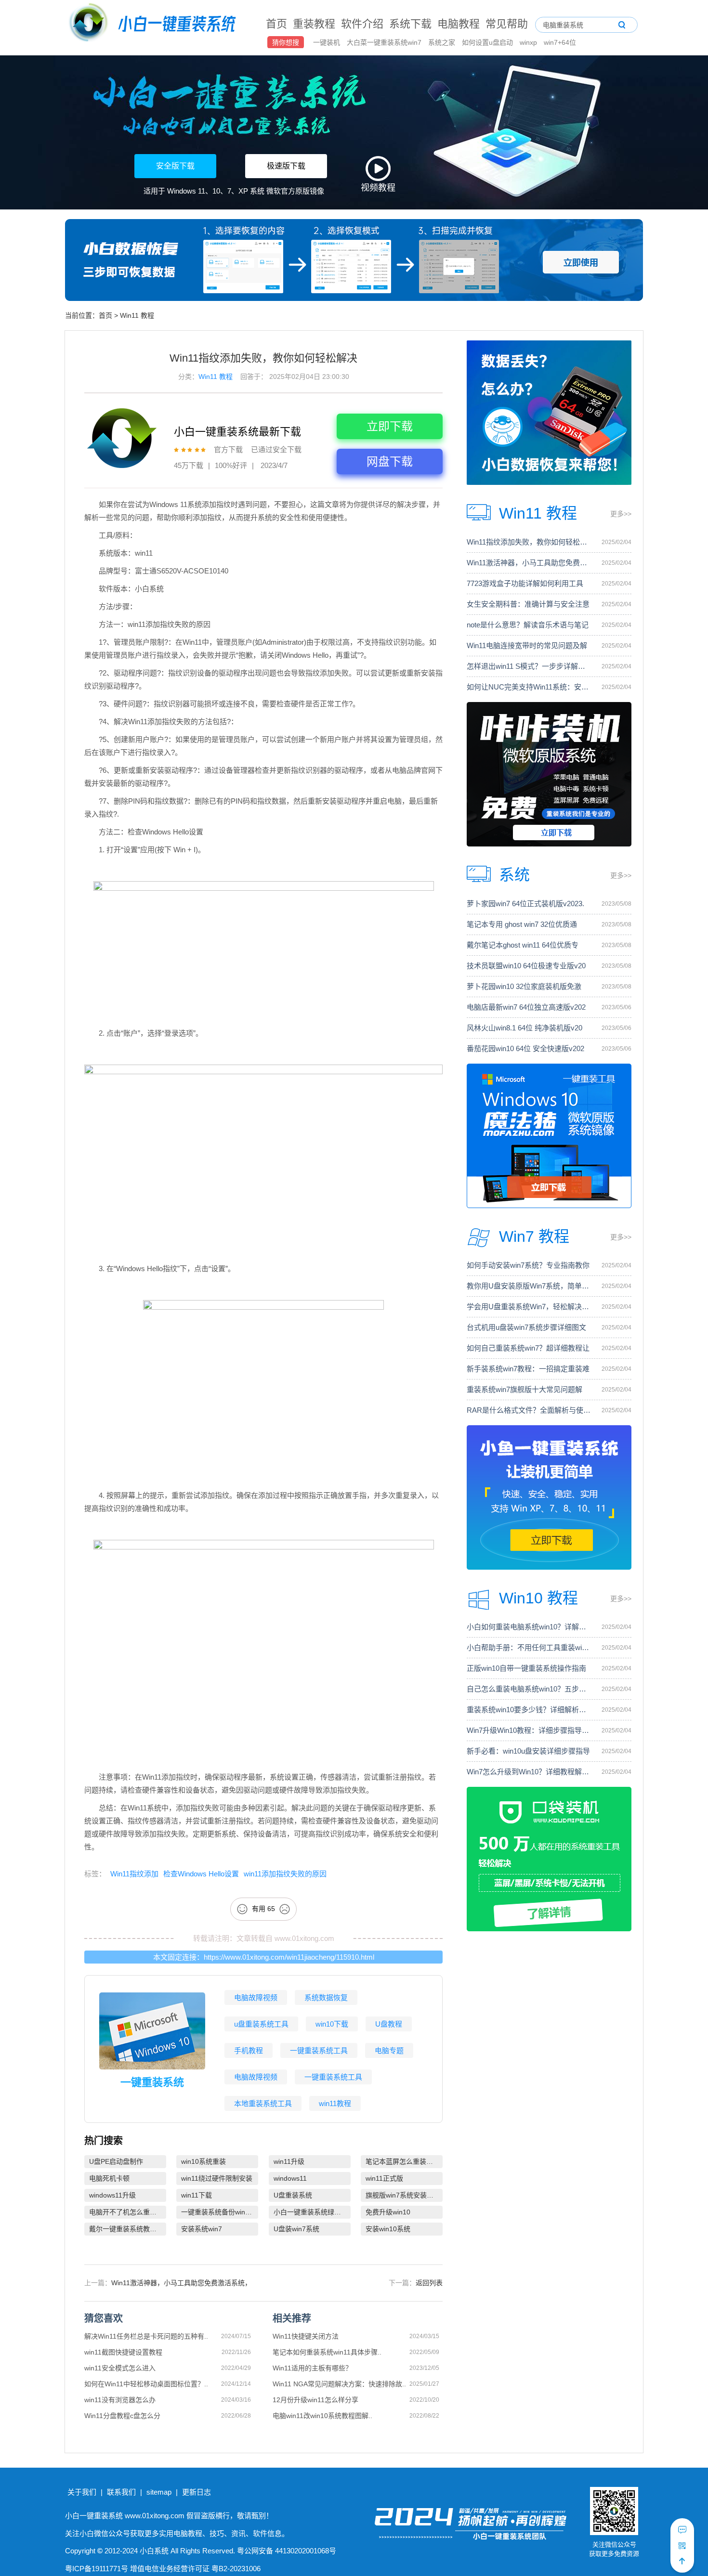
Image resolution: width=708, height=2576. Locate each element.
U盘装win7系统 (296, 2229)
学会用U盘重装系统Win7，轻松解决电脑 (529, 1307)
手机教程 (249, 2050)
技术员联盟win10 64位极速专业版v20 (526, 966)
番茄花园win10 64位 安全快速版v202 (525, 1048)
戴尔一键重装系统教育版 (126, 2229)
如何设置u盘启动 (488, 42)
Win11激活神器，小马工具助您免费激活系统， (181, 2283)
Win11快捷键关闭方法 (306, 2336)
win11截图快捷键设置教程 (123, 2352)
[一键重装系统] (153, 24)
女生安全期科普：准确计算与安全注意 (528, 604)
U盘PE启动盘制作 (116, 2161)
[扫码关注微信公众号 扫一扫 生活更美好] (682, 2546)
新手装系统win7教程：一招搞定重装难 (528, 1369)
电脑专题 (389, 2050)
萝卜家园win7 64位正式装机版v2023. (525, 904)
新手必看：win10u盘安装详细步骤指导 (528, 1751)
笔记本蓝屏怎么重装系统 (403, 2161)
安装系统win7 (202, 2229)
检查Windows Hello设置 (201, 1874)
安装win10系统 (388, 2229)
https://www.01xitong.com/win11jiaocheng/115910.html (289, 1957)
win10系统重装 (203, 2161)
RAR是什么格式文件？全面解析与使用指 (529, 1410)
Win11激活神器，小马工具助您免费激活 (529, 563)
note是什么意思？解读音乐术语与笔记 (528, 625)
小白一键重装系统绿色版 (311, 2212)
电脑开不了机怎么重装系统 (128, 2212)
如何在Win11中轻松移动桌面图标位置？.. (146, 2384)
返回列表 (429, 2283)
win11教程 (335, 2103)
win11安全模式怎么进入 (120, 2368)
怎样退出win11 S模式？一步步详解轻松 (529, 666)
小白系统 (154, 2551)
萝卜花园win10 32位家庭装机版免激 (524, 986)
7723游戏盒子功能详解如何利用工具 (525, 583)
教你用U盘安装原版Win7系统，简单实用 (529, 1286)
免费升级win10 (388, 2212)
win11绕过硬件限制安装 (217, 2178)
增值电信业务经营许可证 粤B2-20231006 (195, 2569)
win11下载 (197, 2195)
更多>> (621, 514)
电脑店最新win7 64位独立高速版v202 (526, 1007)
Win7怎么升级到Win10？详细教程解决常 (529, 1772)
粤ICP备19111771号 (97, 2569)
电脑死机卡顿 (109, 2178)
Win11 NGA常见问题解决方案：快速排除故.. (339, 2384)
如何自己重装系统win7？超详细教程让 (528, 1348)
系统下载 (410, 24)
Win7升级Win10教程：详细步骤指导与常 (529, 1730)
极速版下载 (286, 166)
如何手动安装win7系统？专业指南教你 (528, 1265)
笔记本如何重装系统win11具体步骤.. (327, 2352)
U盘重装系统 (293, 2195)
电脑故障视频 (256, 1997)
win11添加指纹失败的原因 (285, 1874)
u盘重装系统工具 (261, 2024)
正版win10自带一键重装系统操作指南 (526, 1668)
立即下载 (390, 426)
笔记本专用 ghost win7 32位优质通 (522, 924)
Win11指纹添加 (134, 1874)
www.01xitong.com (304, 1938)
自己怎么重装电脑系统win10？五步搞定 (529, 1689)
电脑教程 (459, 24)
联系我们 (121, 2492)
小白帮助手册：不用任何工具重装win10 (529, 1647)
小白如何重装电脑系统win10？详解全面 (529, 1627)
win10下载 (332, 2024)
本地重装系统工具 (263, 2103)
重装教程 (314, 24)
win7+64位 (560, 42)
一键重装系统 (152, 2082)
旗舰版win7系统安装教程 (403, 2195)
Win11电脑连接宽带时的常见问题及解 (527, 645)
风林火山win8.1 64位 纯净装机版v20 (524, 1028)
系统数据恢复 (326, 1997)
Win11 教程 (137, 315)
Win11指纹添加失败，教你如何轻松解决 (529, 542)
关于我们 (82, 2492)
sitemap (159, 2492)
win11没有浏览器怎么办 (120, 2400)
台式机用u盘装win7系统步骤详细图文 (526, 1327)
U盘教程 (389, 2024)
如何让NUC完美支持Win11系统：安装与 (529, 687)
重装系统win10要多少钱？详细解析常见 (529, 1710)
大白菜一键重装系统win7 (385, 42)
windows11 (290, 2178)
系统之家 (443, 42)
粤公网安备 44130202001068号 (287, 2551)
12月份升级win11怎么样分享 (315, 2400)
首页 (276, 24)
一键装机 (328, 42)
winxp (529, 42)
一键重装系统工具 (319, 2050)
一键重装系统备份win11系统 (220, 2212)
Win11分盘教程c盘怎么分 (122, 2416)
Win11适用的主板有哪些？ (312, 2368)
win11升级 (289, 2161)
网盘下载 (390, 462)
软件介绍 (362, 24)
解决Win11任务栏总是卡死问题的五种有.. (146, 2336)
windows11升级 (112, 2195)
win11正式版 (384, 2178)
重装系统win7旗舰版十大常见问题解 (524, 1389)
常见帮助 (507, 24)
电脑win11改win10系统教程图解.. (322, 2416)
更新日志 (197, 2492)
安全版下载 (175, 166)
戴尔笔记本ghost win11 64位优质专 (523, 945)
